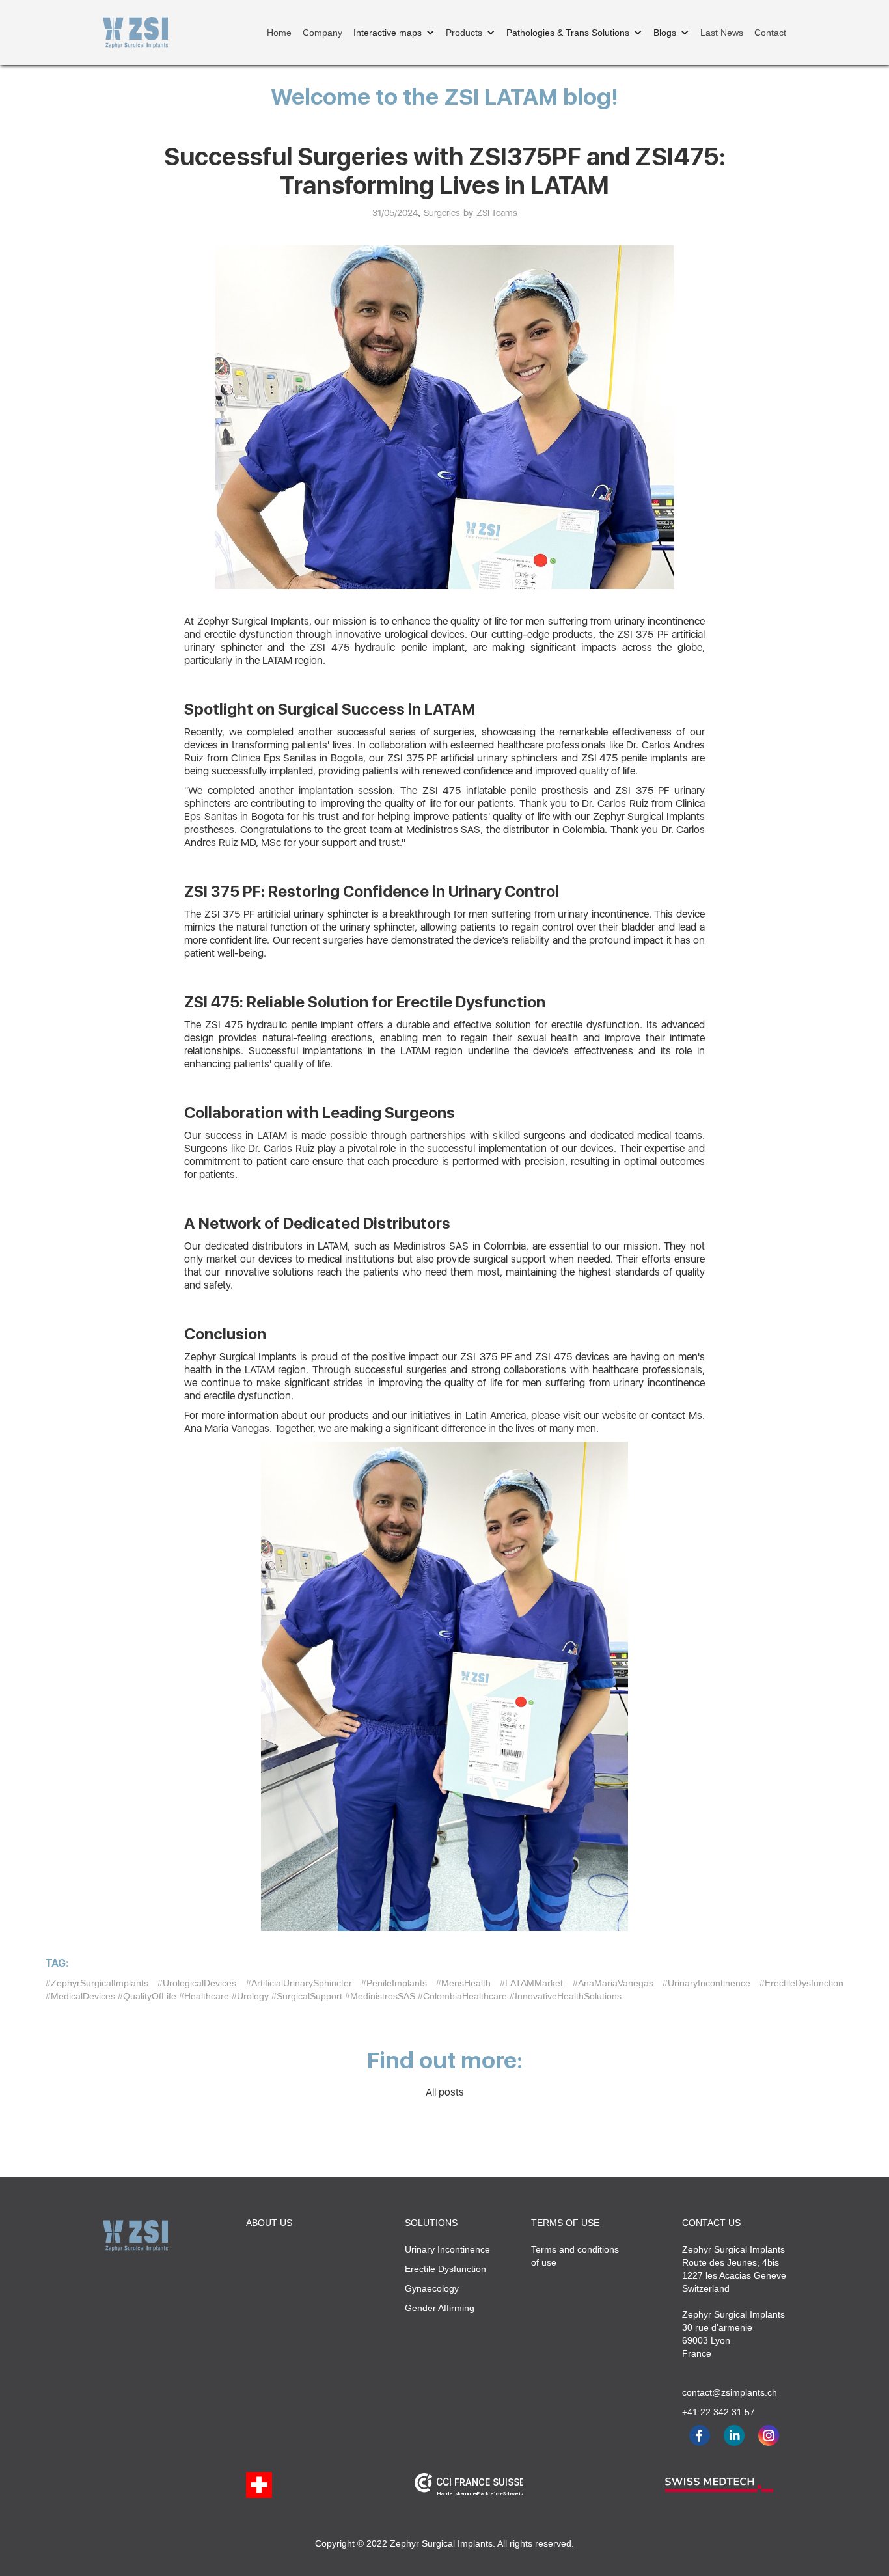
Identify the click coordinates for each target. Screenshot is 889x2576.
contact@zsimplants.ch (724, 2392)
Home (279, 33)
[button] (394, 33)
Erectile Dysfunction (445, 2269)
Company (322, 33)
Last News (722, 33)
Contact (770, 33)
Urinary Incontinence (447, 2249)
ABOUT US (269, 2223)
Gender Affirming (440, 2308)
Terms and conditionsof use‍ (575, 2256)
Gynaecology (432, 2288)
